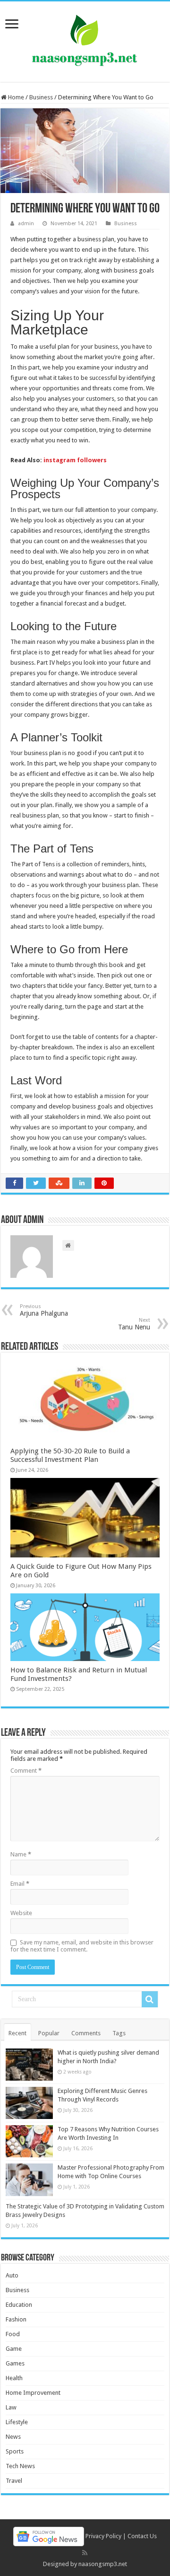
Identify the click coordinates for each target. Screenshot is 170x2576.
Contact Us (142, 2536)
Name (21, 1854)
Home (15, 97)
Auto (12, 2275)
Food (13, 2334)
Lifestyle (17, 2422)
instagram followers (75, 460)
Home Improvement (33, 2393)
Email (20, 1884)
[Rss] (85, 2553)
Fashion (16, 2319)
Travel (14, 2481)
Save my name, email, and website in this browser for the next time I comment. (82, 1946)
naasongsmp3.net (103, 2564)
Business (41, 97)
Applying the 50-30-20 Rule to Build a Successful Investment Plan (70, 1455)
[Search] (150, 1999)
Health (14, 2378)
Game (14, 2349)
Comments (86, 2033)
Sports (15, 2451)
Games (15, 2363)
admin (26, 224)
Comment (26, 1771)
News (13, 2437)
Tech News (20, 2466)
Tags (119, 2033)
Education (19, 2305)
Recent (17, 2033)
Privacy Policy (103, 2536)
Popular (49, 2033)
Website (21, 1913)
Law (11, 2407)
